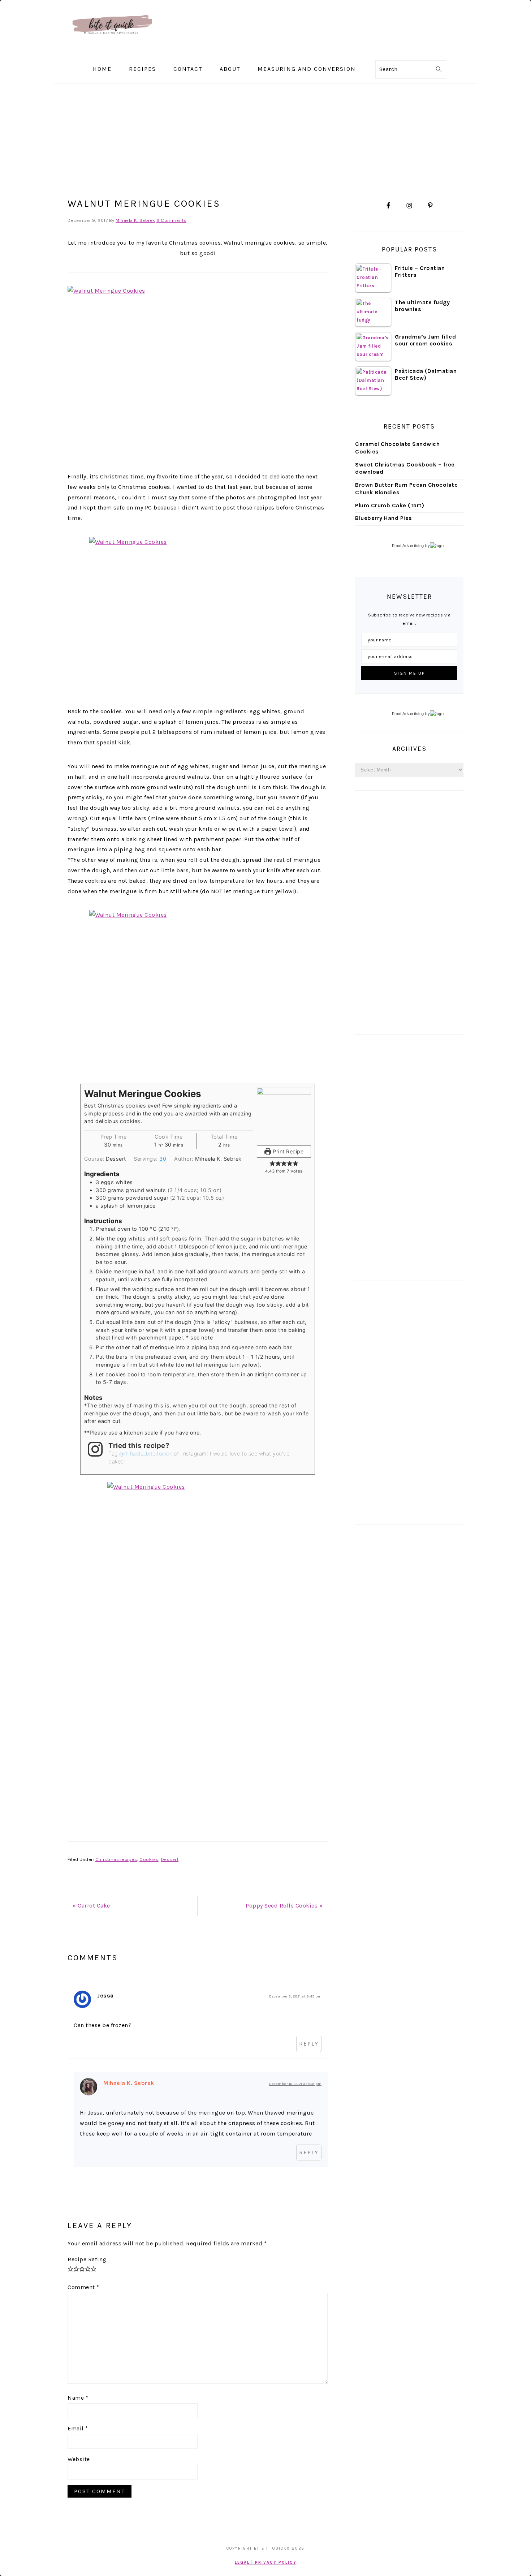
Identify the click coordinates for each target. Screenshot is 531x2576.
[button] (272, 1163)
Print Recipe (288, 1151)
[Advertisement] (409, 912)
